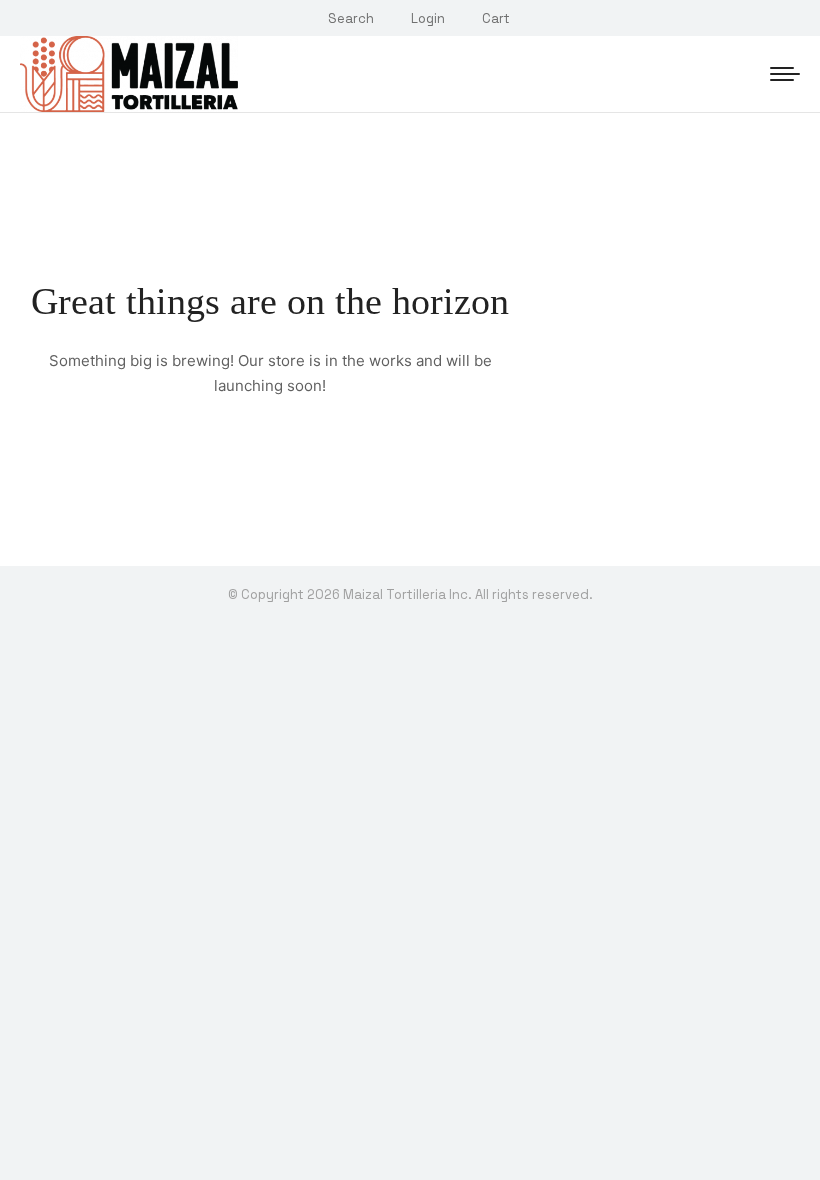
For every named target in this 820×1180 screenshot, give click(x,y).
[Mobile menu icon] (785, 74)
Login (428, 18)
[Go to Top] (790, 1150)
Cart (496, 18)
